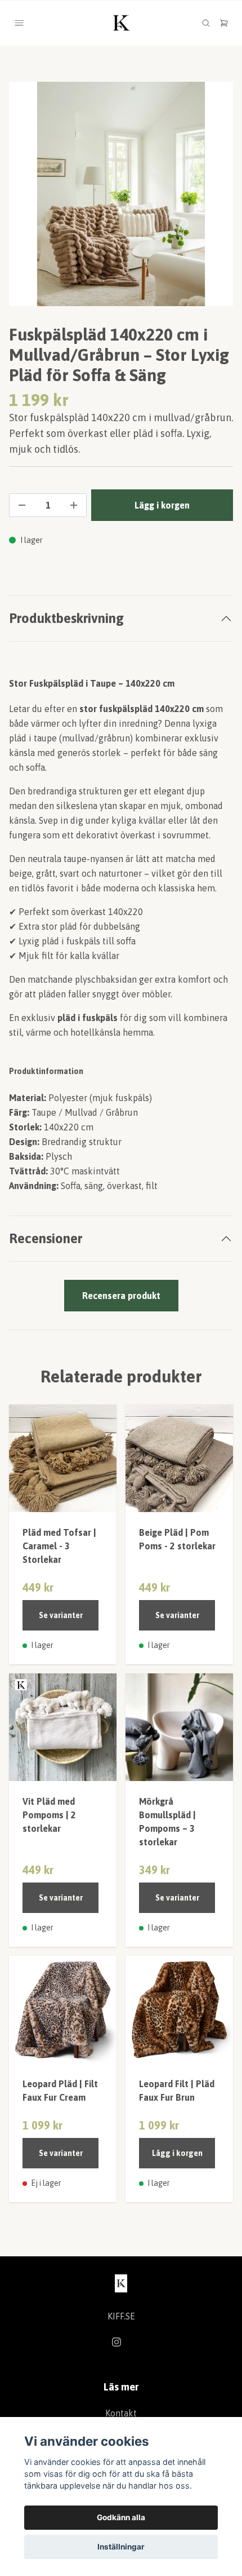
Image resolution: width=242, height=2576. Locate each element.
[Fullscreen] (121, 194)
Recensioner (46, 1238)
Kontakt (121, 2413)
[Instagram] (116, 2342)
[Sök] (206, 23)
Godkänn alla (121, 2517)
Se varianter (61, 1615)
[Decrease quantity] (22, 505)
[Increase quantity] (74, 505)
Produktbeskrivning (66, 618)
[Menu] (19, 23)
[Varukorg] (224, 23)
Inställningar (121, 2547)
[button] (214, 198)
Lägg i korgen (177, 2153)
